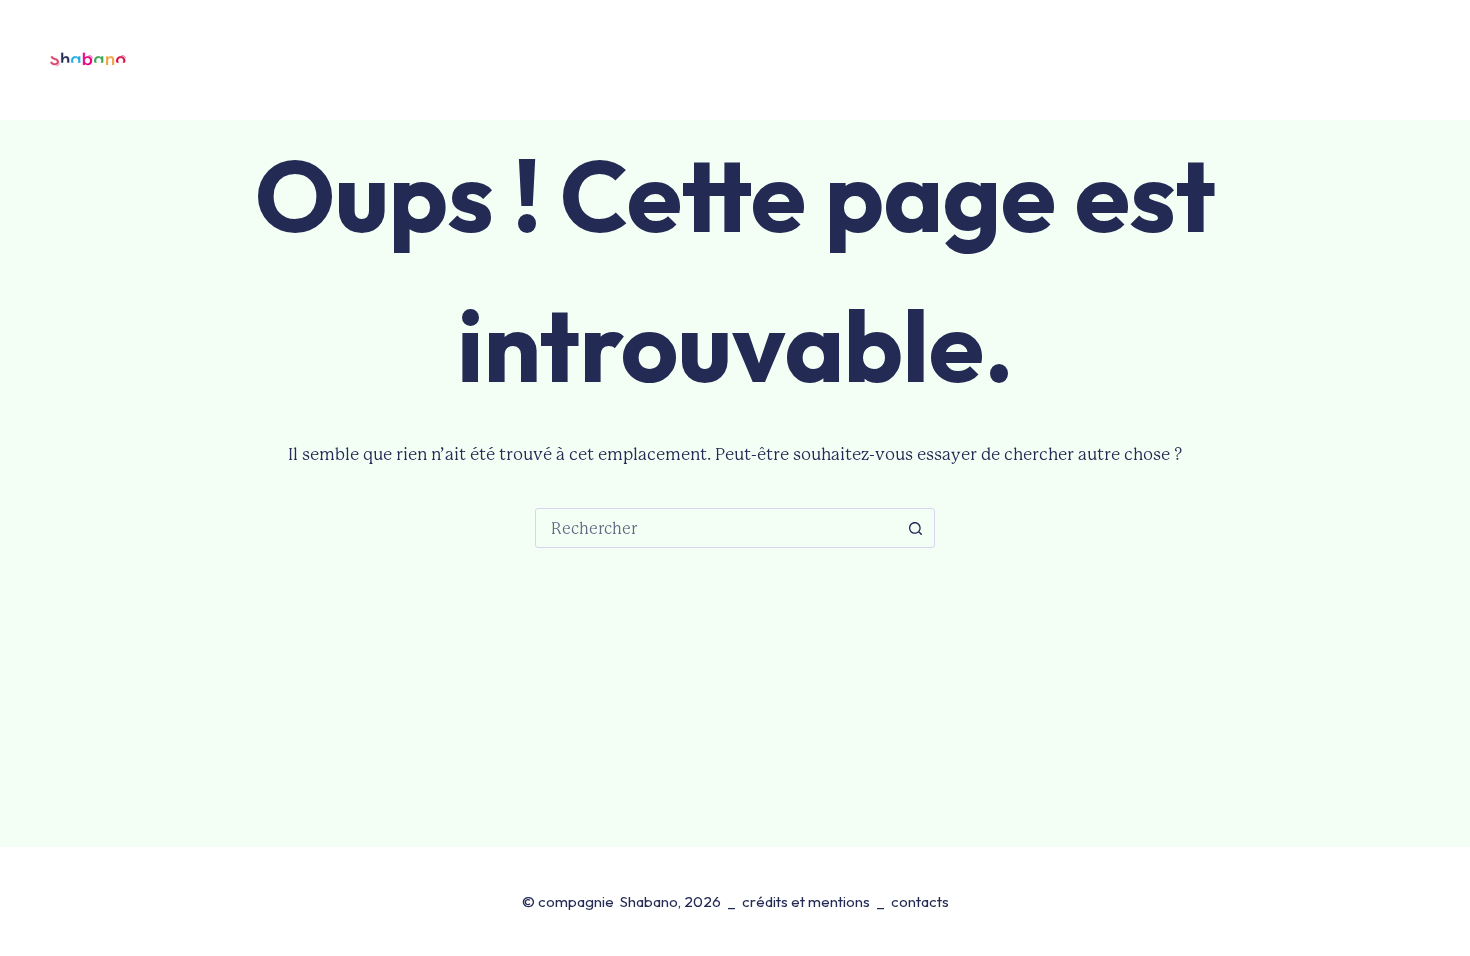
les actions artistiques (912, 59)
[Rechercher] (1346, 60)
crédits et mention (802, 901)
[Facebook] (1393, 60)
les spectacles (416, 59)
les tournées (576, 59)
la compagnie (716, 59)
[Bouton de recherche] (915, 528)
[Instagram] (1431, 60)
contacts (1072, 59)
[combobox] (716, 528)
